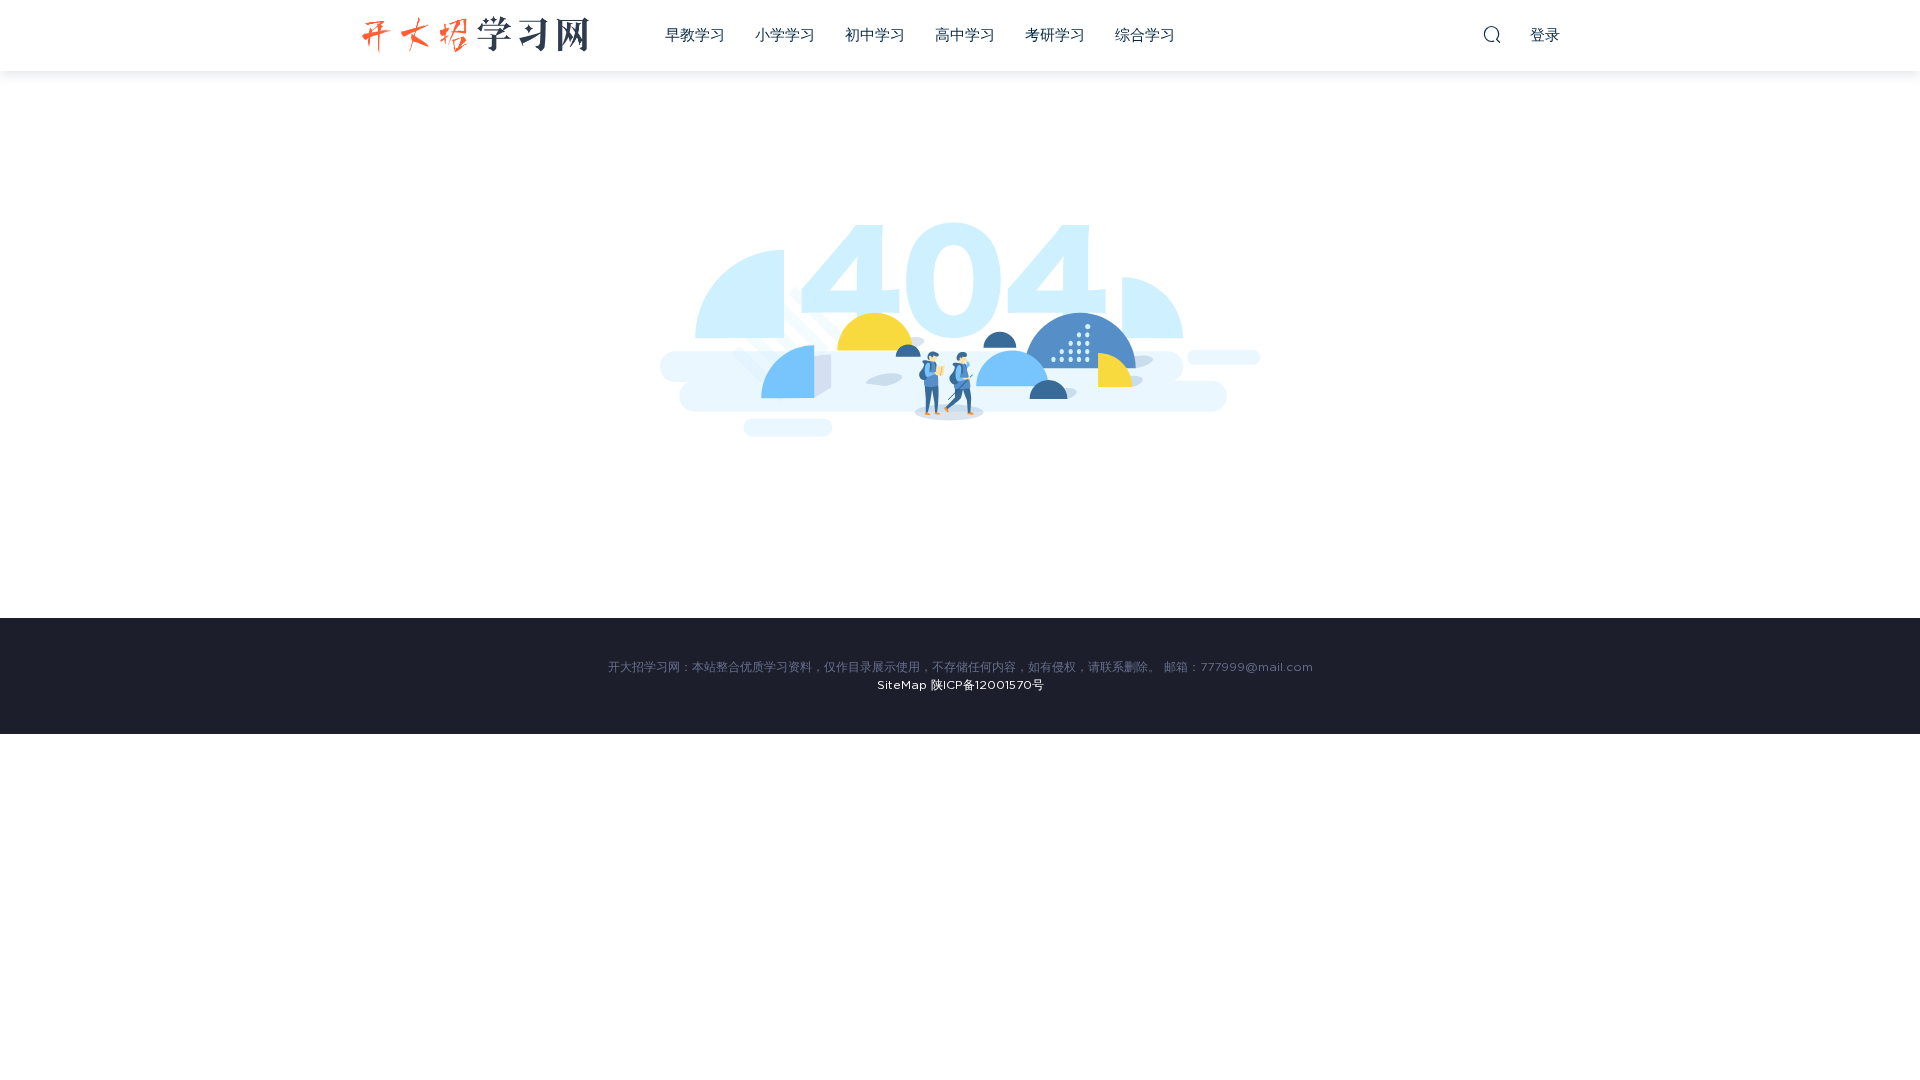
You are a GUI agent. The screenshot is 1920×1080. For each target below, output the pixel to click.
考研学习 (1055, 35)
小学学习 (785, 35)
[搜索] (1492, 34)
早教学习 (695, 35)
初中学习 (875, 35)
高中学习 (965, 35)
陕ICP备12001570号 (987, 685)
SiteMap (902, 685)
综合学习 (1145, 35)
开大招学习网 (475, 35)
